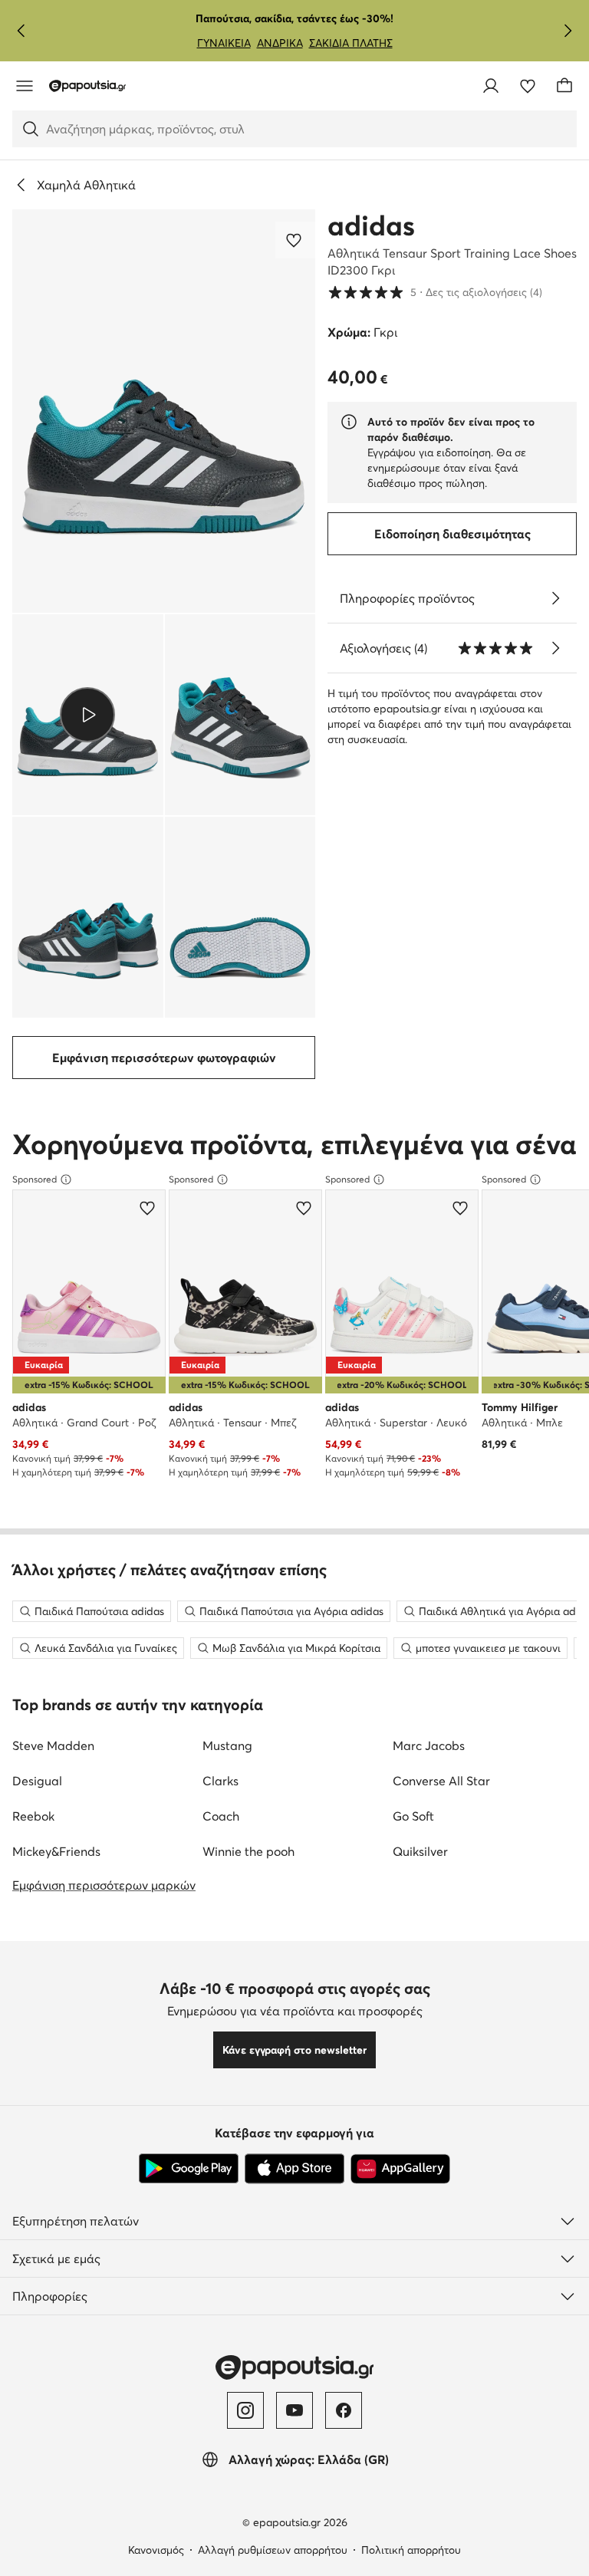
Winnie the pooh (248, 1851)
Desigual (37, 1781)
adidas (371, 225)
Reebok (33, 1816)
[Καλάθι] (564, 86)
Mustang (227, 1745)
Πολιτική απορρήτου (411, 2550)
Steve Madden (53, 1745)
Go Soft (413, 1816)
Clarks (220, 1781)
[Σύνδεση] (491, 86)
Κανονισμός (156, 2550)
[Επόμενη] (568, 31)
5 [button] (435, 292)
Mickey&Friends (56, 1851)
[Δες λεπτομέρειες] (555, 598)
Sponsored (35, 1179)
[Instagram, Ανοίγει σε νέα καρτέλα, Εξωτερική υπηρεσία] (245, 2410)
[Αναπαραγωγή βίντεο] (88, 715)
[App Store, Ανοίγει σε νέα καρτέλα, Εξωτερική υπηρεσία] (294, 2169)
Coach (221, 1816)
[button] (164, 411)
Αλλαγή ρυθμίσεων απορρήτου (273, 2550)
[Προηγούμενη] (21, 31)
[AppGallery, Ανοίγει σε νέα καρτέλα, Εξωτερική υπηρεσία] (400, 2169)
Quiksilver (420, 1851)
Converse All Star (441, 1781)
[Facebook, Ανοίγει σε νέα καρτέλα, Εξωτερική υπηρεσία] (344, 2410)
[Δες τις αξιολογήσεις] (555, 648)
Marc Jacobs (429, 1745)
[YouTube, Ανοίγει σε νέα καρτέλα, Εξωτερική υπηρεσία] (294, 2410)
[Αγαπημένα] (528, 86)
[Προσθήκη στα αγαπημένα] (295, 240)
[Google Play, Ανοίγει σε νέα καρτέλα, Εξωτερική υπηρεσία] (189, 2169)
